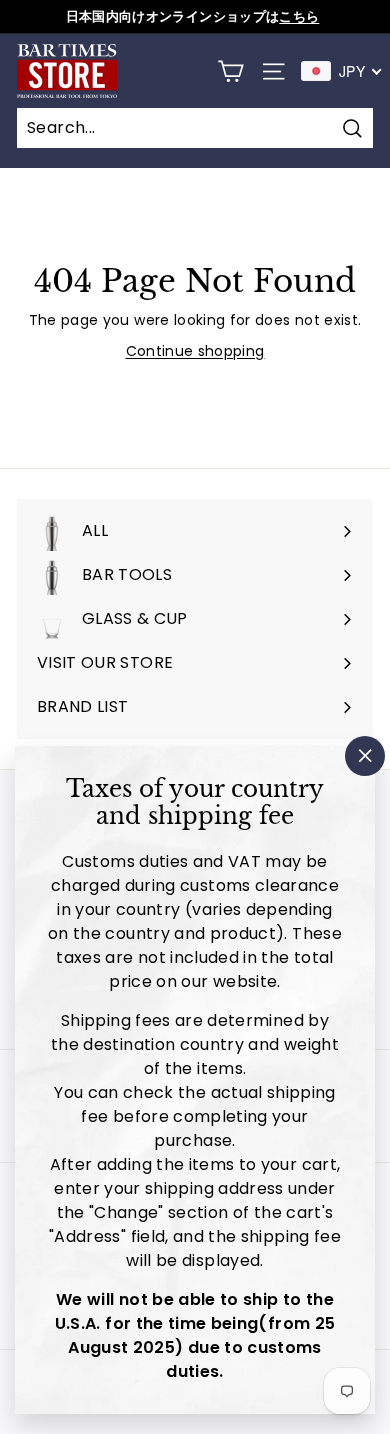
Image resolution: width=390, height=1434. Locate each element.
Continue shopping (195, 351)
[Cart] (230, 71)
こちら (299, 16)
